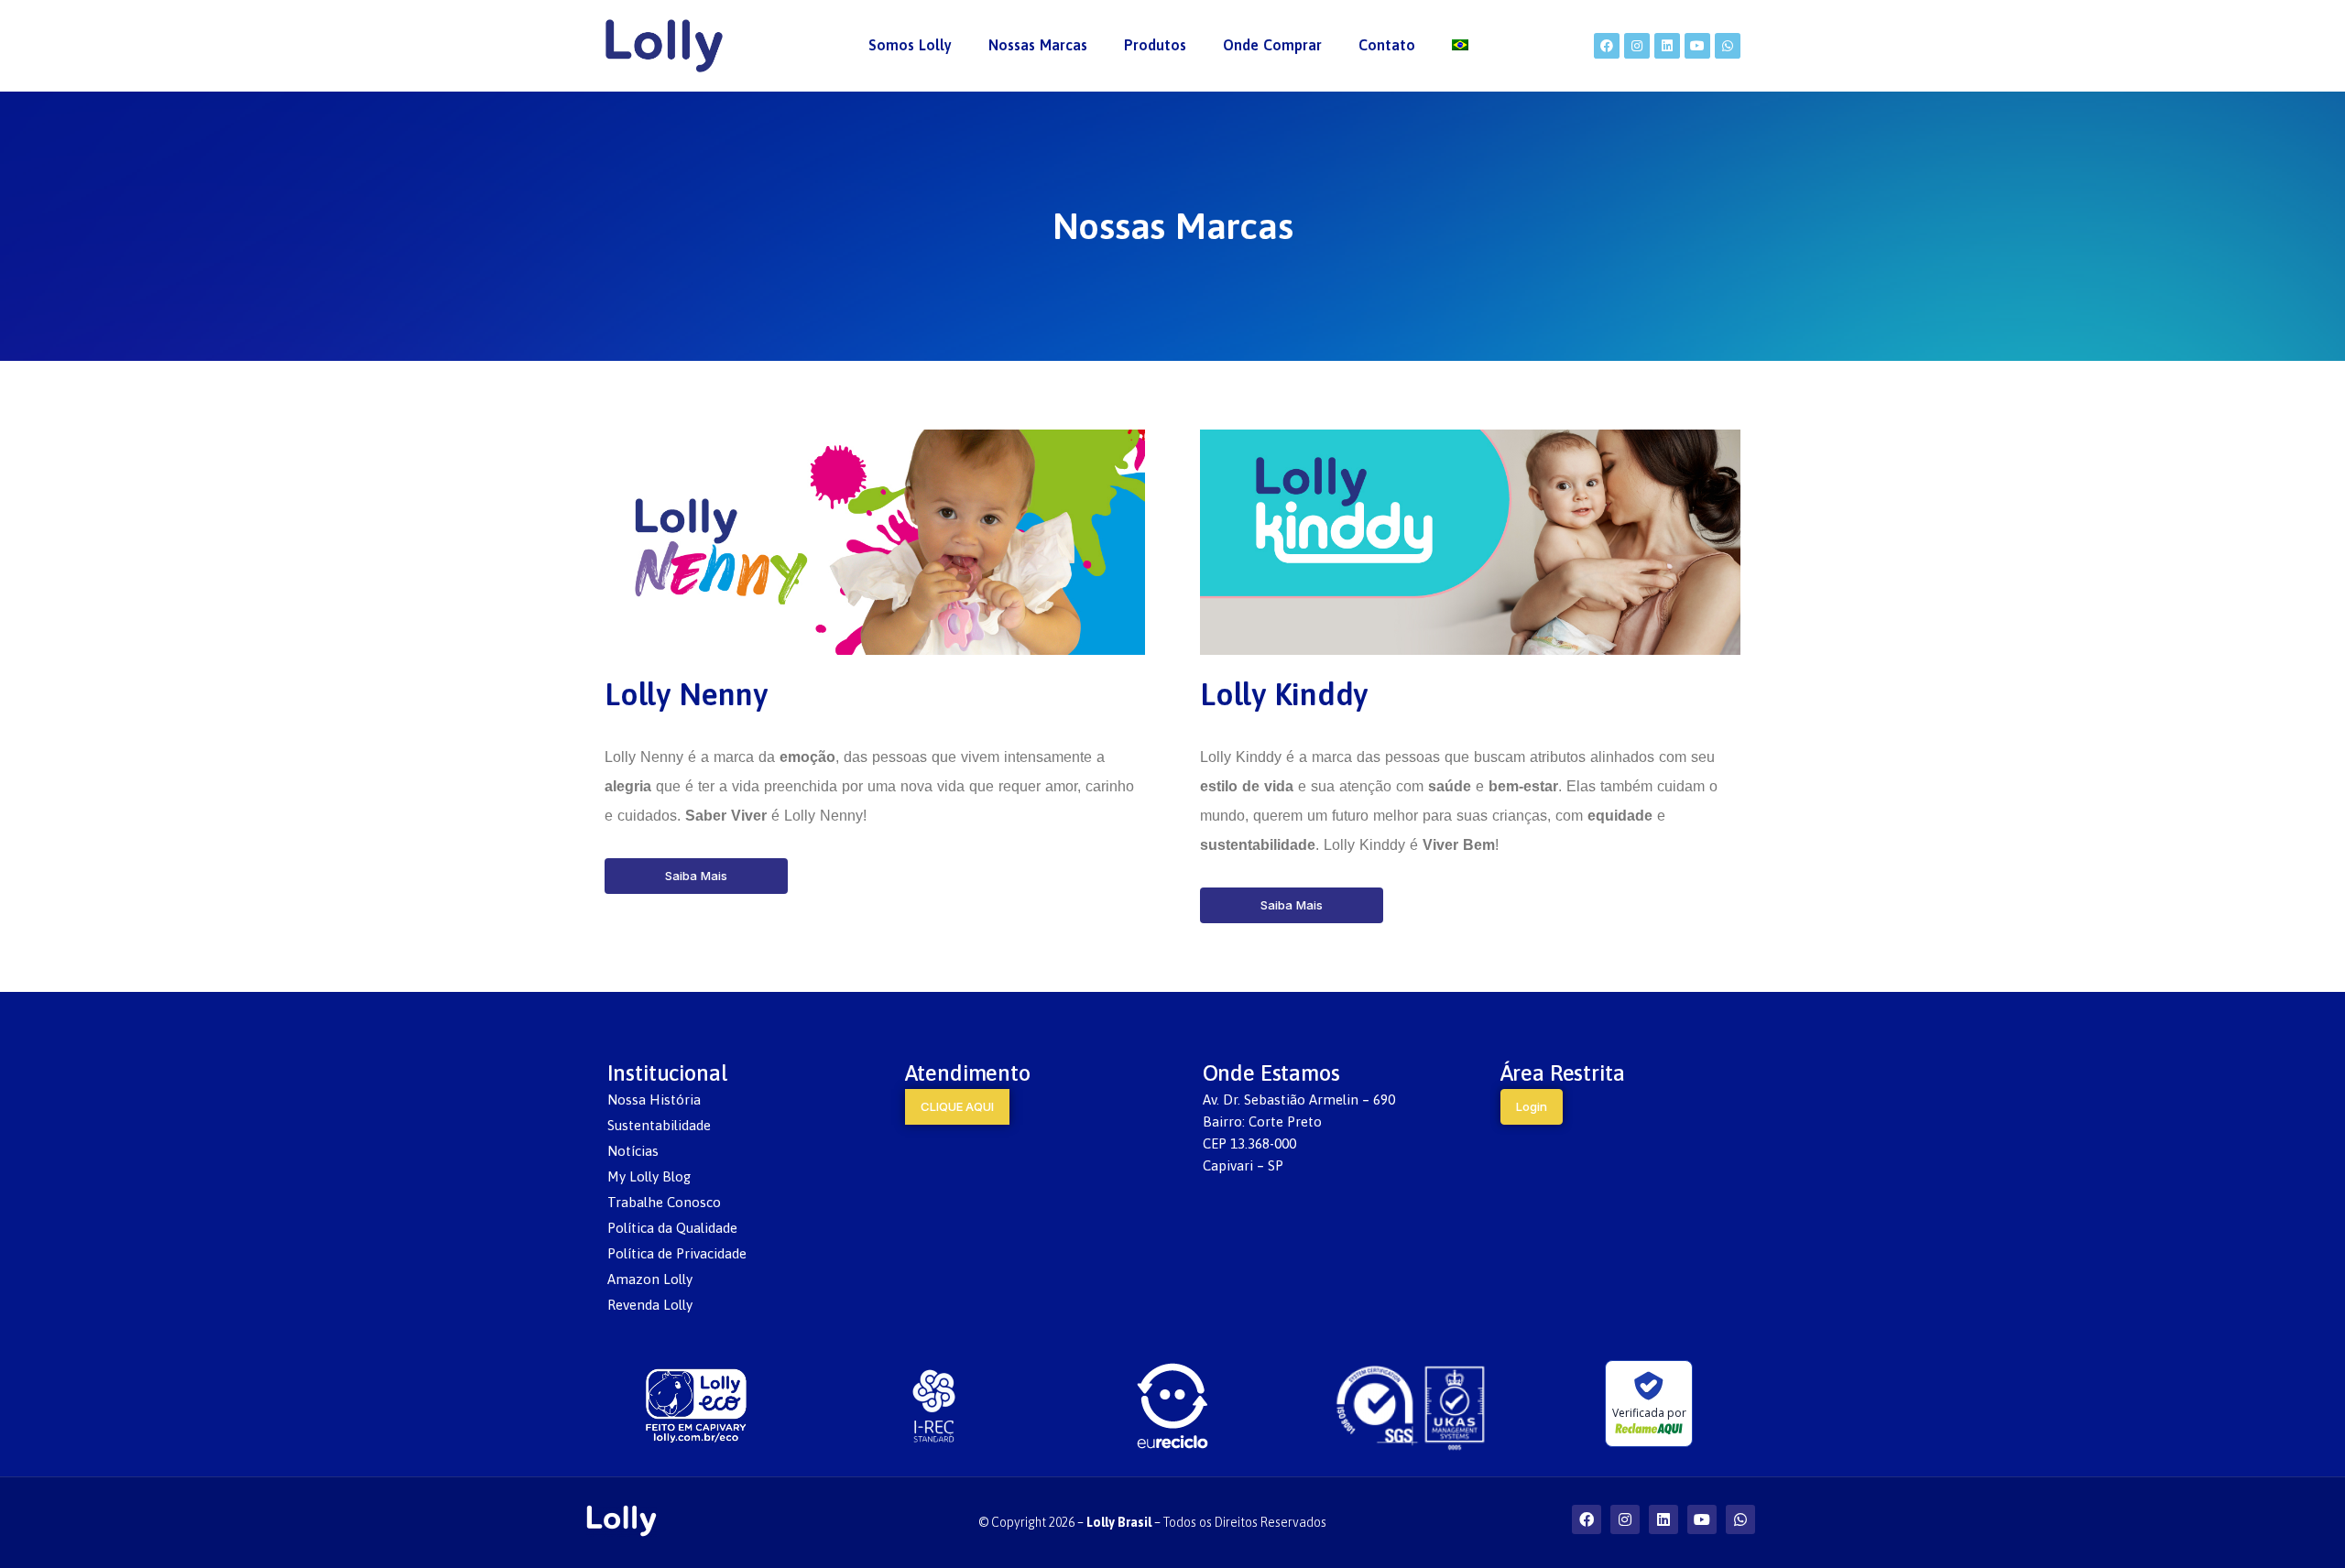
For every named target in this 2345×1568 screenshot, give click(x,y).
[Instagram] (1637, 46)
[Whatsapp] (1728, 46)
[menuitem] (910, 46)
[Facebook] (1607, 46)
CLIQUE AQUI (957, 1106)
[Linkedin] (1667, 46)
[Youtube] (1697, 46)
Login (1532, 1106)
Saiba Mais (696, 876)
